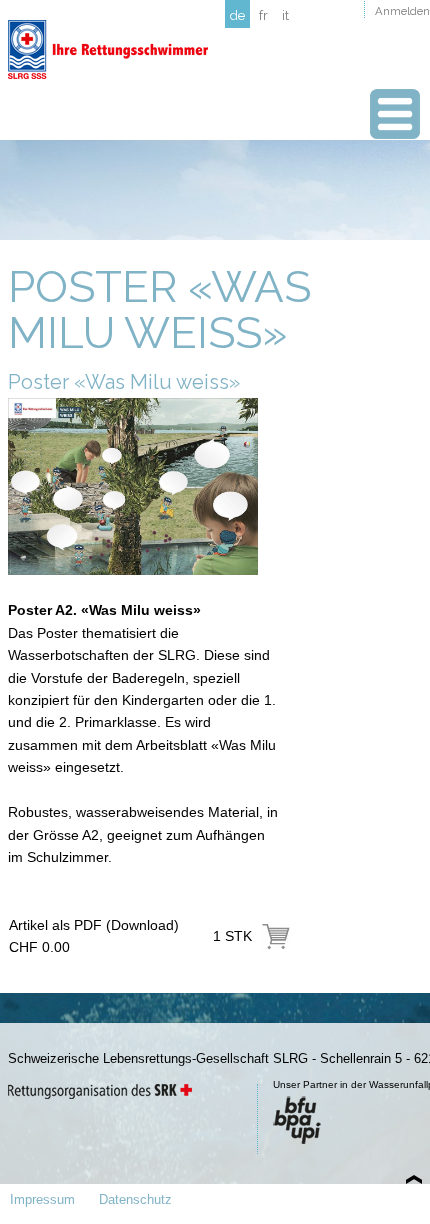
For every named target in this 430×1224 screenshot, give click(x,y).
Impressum (42, 1199)
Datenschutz (135, 1199)
